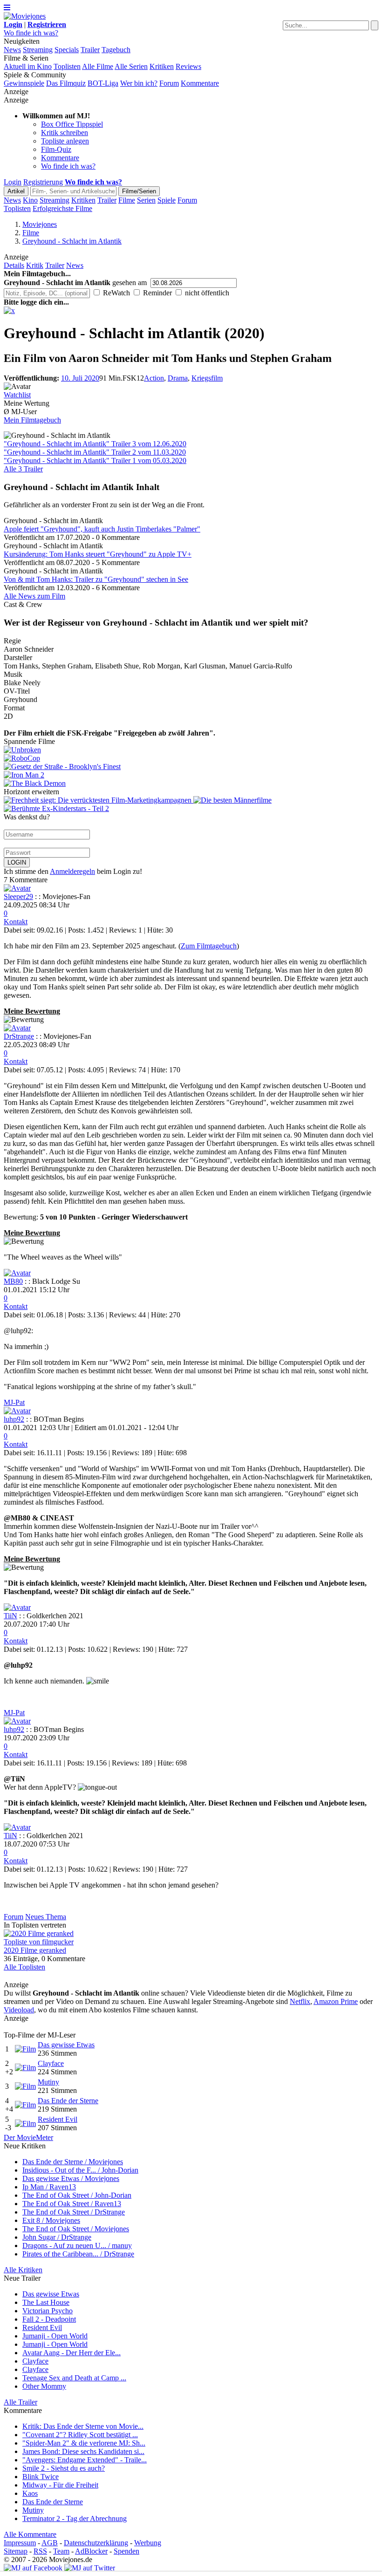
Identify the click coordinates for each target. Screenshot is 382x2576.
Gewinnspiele (24, 83)
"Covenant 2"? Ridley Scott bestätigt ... (80, 2435)
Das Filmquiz (66, 83)
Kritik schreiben (65, 133)
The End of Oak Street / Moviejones (76, 2229)
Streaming (38, 50)
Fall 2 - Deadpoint (49, 2319)
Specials (67, 50)
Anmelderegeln (72, 871)
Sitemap (16, 2551)
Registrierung (43, 182)
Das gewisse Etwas (66, 2045)
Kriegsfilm (207, 378)
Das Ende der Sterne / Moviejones (73, 2162)
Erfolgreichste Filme (62, 208)
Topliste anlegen (65, 141)
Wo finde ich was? (31, 33)
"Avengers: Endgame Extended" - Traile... (85, 2460)
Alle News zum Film (34, 596)
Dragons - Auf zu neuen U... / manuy (77, 2245)
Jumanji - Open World (55, 2336)
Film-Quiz (56, 149)
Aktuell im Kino (28, 66)
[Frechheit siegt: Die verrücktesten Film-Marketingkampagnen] (99, 800)
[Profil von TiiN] (17, 1607)
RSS (40, 2551)
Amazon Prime (336, 2001)
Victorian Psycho (48, 2311)
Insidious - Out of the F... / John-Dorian (80, 2170)
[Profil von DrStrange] (17, 1028)
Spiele (167, 200)
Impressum (20, 2543)
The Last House (46, 2302)
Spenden (126, 2551)
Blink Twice (41, 2477)
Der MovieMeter (28, 2137)
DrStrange (19, 1036)
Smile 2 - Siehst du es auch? (64, 2468)
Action (154, 378)
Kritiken (162, 66)
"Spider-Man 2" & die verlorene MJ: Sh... (84, 2443)
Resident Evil (58, 2119)
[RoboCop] (191, 758)
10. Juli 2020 (80, 378)
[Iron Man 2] (191, 775)
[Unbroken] (191, 750)
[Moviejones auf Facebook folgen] (33, 2568)
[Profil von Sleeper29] (17, 888)
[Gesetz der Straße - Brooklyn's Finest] (191, 767)
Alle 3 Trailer (23, 469)
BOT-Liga (103, 83)
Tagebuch (116, 50)
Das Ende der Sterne (68, 2101)
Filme (127, 200)
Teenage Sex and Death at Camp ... (74, 2378)
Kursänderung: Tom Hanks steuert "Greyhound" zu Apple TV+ (98, 554)
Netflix (300, 2001)
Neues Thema (46, 1917)
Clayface (51, 2063)
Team (61, 2551)
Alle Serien (131, 66)
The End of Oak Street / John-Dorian (77, 2195)
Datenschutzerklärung (96, 2543)
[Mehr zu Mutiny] (25, 2086)
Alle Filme (98, 66)
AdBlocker (91, 2551)
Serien (146, 200)
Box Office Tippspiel (72, 124)
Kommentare (200, 83)
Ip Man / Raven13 (49, 2187)
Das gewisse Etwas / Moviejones (71, 2178)
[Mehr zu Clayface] (25, 2068)
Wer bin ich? (139, 83)
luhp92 (14, 1419)
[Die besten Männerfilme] (232, 800)
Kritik (35, 265)
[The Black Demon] (191, 784)
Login (13, 182)
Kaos (30, 2493)
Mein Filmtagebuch (32, 420)
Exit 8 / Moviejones (51, 2220)
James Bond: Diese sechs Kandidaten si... (83, 2451)
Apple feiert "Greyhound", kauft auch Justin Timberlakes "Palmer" (102, 529)
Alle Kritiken (23, 2270)
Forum (169, 83)
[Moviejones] (25, 16)
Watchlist (17, 395)
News (12, 50)
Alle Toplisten (24, 1967)
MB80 (13, 1281)
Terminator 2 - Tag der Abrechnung (75, 2518)
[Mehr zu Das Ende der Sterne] (25, 2105)
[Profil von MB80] (17, 1273)
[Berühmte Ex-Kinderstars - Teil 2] (56, 808)
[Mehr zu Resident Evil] (25, 2123)
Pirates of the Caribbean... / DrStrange (78, 2254)
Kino (30, 200)
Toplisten (67, 66)
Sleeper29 (18, 896)
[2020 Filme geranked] (39, 1933)
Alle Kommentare (30, 2534)
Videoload (19, 2010)
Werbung (148, 2543)
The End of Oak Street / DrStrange (74, 2212)
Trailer (90, 50)
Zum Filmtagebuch (209, 946)
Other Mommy (44, 2386)
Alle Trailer (20, 2402)
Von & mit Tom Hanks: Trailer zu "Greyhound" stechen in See (96, 579)
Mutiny (48, 2082)
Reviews (188, 66)
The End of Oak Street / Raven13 (72, 2204)
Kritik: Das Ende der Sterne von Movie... (83, 2426)
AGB (50, 2543)
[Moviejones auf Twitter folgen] (90, 2568)
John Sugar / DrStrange (57, 2237)
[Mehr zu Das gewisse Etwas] (25, 2049)
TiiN (10, 1616)
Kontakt (16, 922)
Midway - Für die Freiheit (60, 2485)
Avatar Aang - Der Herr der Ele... (72, 2353)
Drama (178, 378)
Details (14, 265)
